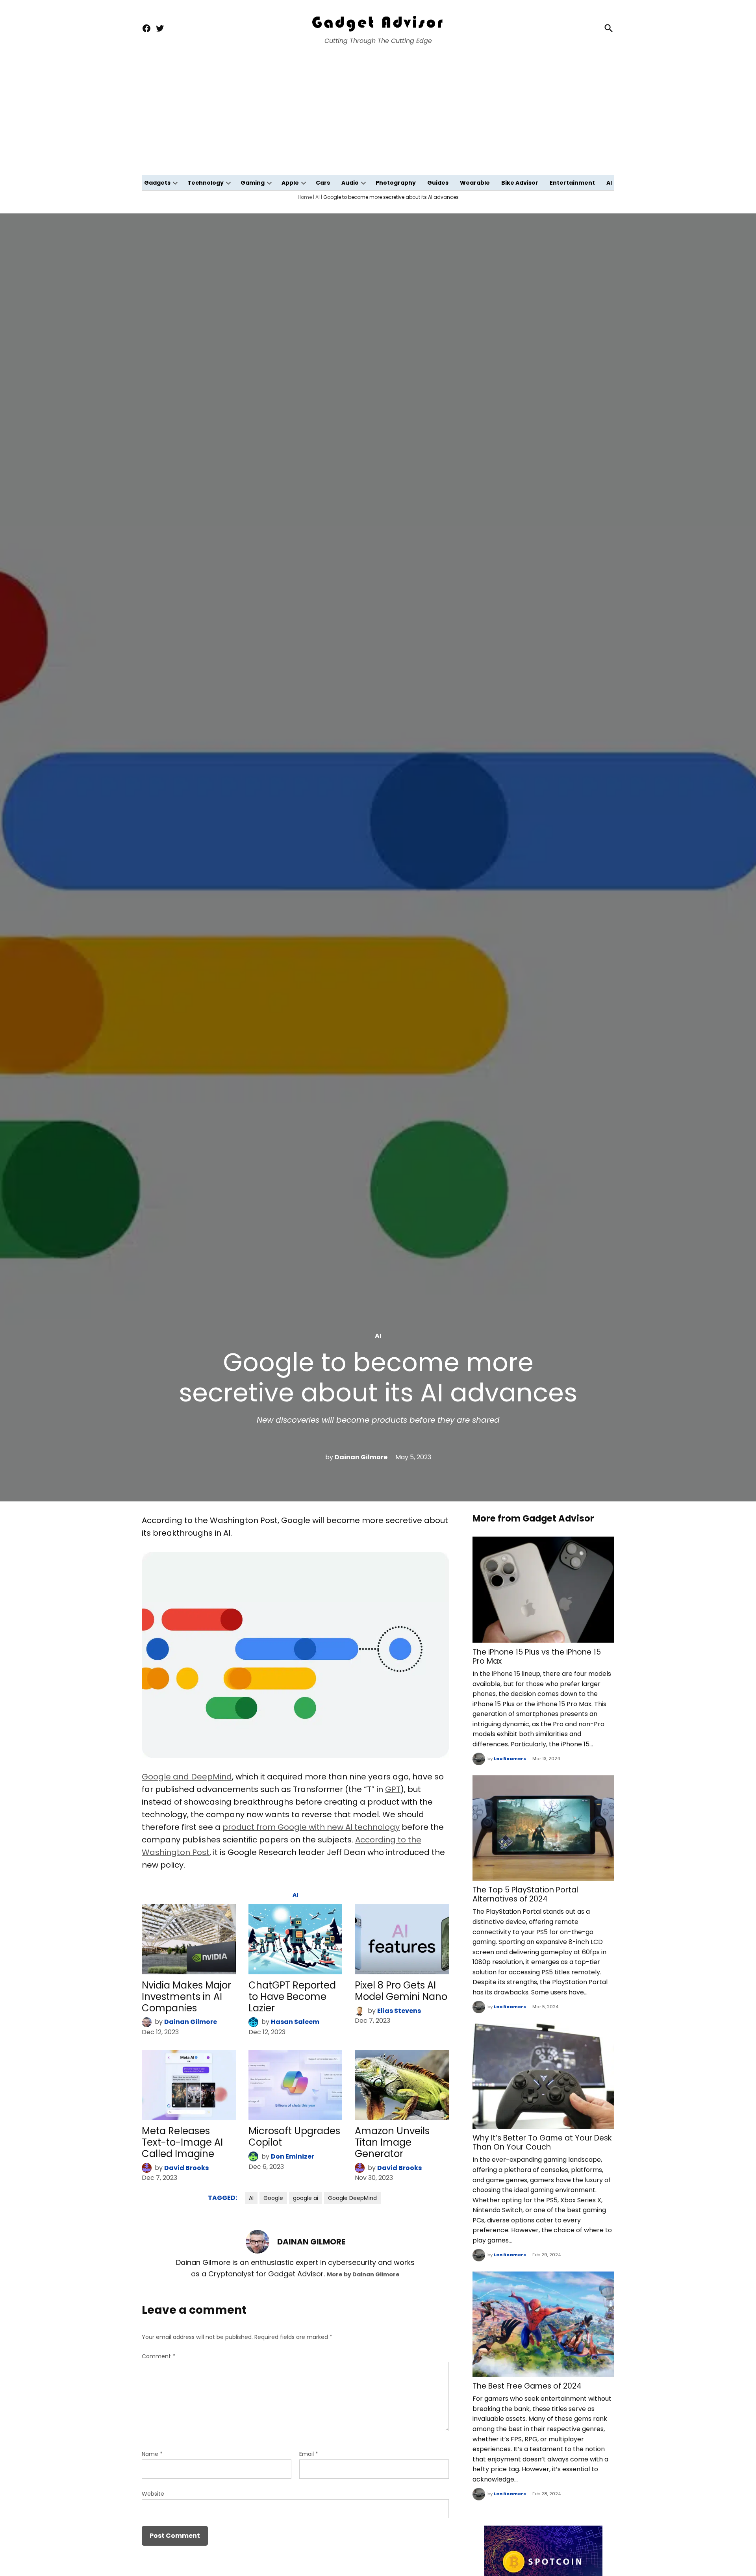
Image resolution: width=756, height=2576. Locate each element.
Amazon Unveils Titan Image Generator (392, 2142)
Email (309, 2454)
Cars (323, 183)
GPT (393, 1789)
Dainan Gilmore (361, 1457)
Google (273, 2198)
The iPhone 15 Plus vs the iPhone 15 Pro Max (537, 1657)
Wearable (475, 183)
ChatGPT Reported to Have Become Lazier (292, 1997)
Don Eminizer (293, 2156)
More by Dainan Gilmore (363, 2274)
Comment (158, 2356)
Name (152, 2454)
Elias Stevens (399, 2011)
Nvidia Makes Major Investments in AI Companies (186, 1997)
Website (153, 2494)
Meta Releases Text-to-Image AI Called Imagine (182, 2142)
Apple (290, 183)
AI (609, 183)
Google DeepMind (352, 2198)
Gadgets (157, 183)
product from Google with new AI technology (311, 1827)
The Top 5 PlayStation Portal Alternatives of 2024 (525, 1894)
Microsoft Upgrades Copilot (294, 2137)
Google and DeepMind (187, 1777)
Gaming (253, 183)
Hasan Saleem (295, 2022)
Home (305, 197)
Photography (396, 183)
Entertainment (572, 183)
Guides (438, 183)
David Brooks (186, 2168)
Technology (206, 183)
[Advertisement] (378, 116)
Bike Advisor (520, 183)
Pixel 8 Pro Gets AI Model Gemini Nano (401, 1991)
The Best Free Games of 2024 (527, 2386)
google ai (306, 2198)
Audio (350, 183)
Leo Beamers (510, 1759)
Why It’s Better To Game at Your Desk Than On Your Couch (542, 2142)
